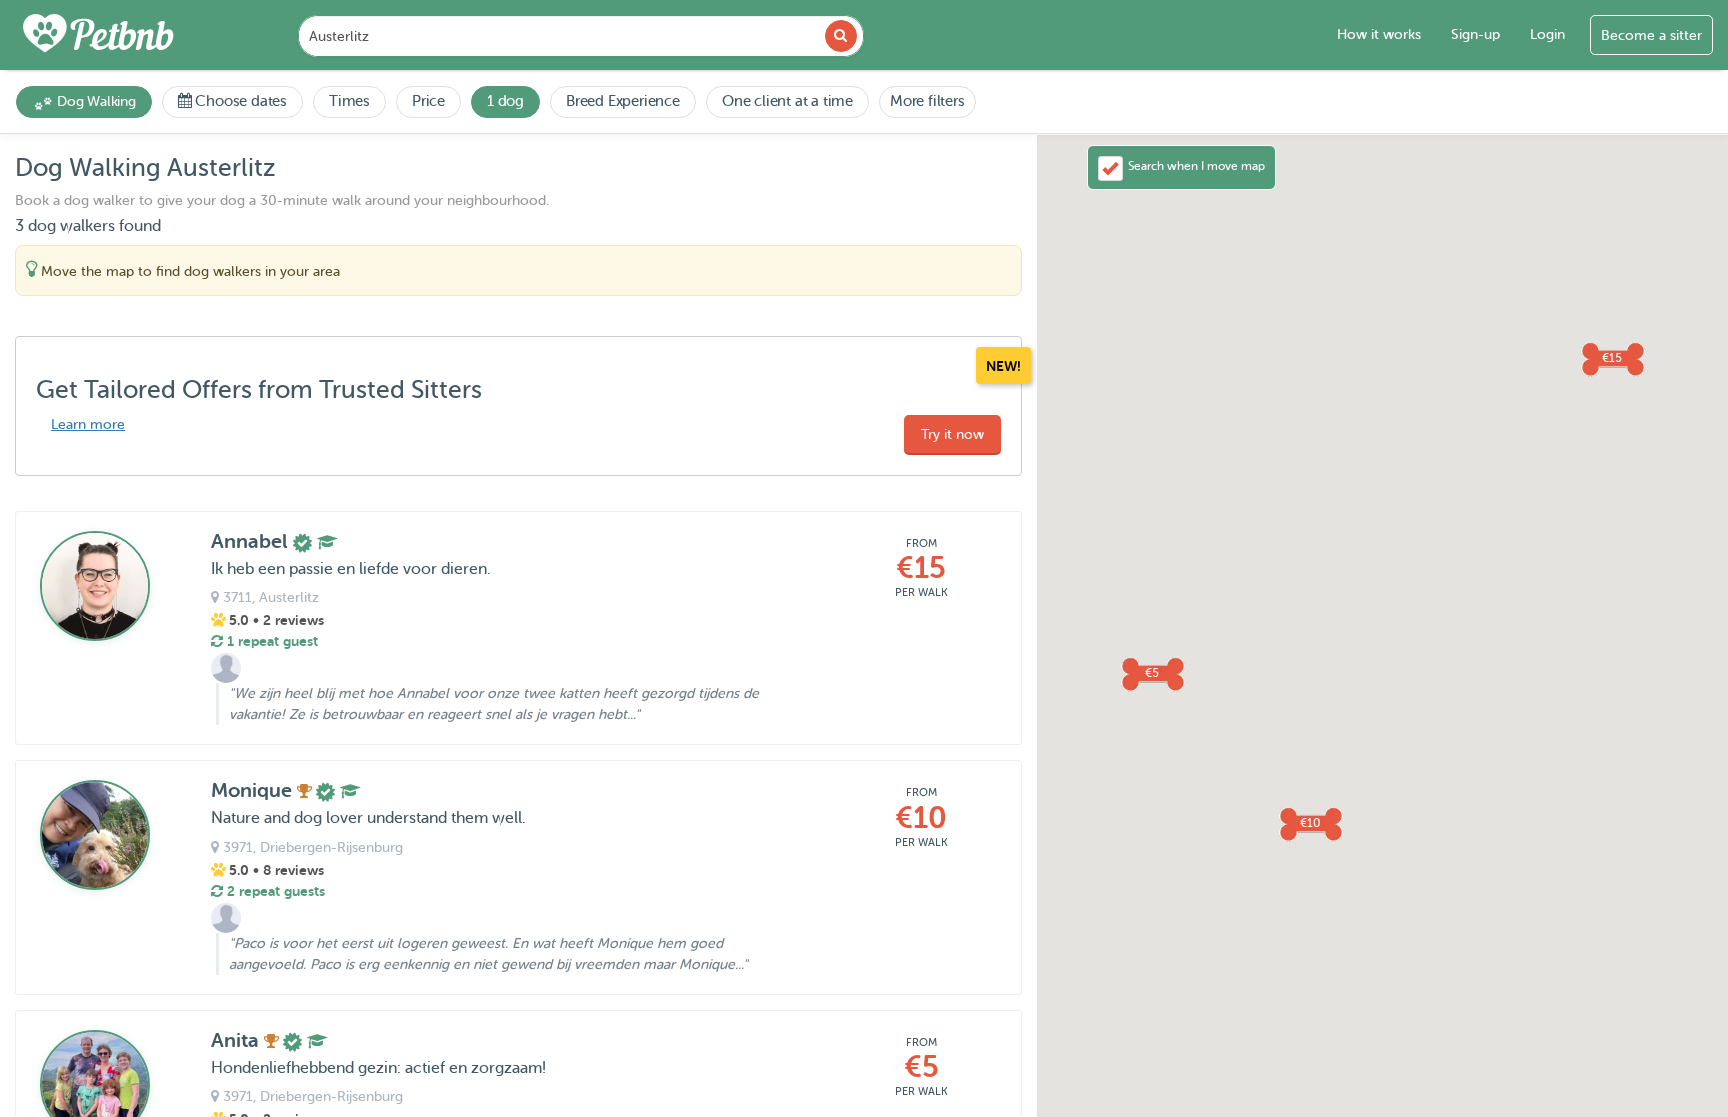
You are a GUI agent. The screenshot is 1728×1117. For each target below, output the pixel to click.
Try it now (952, 434)
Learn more (88, 424)
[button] (1612, 358)
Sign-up (1475, 34)
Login (1547, 34)
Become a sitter (1651, 35)
